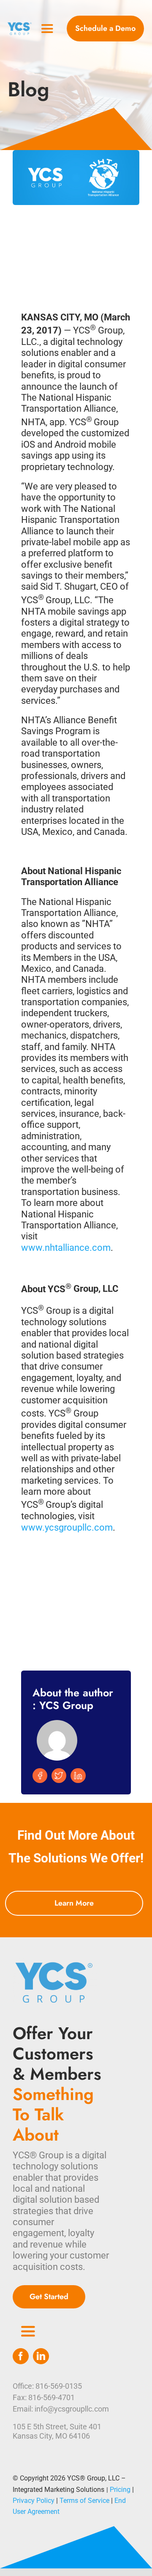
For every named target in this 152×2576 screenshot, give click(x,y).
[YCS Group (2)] (20, 26)
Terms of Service (84, 2501)
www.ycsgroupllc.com (67, 1527)
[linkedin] (41, 2356)
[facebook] (21, 2356)
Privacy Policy (34, 2501)
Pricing (120, 2490)
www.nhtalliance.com (66, 1248)
